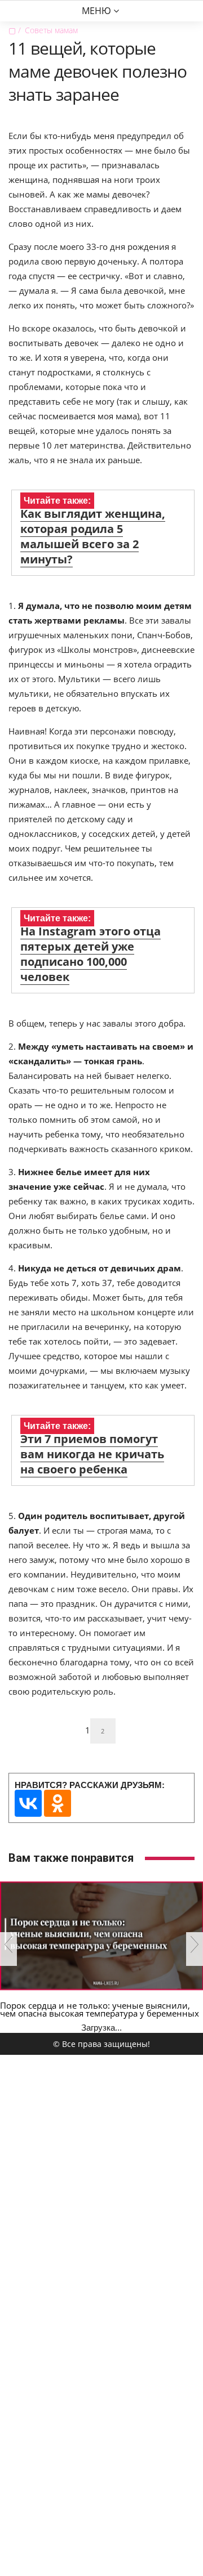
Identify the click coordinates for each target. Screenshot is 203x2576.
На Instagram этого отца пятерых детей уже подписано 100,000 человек (91, 954)
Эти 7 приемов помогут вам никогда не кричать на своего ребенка (92, 1454)
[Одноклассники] (58, 1803)
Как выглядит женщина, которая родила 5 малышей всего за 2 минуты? (93, 536)
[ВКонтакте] (28, 1803)
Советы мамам (51, 30)
